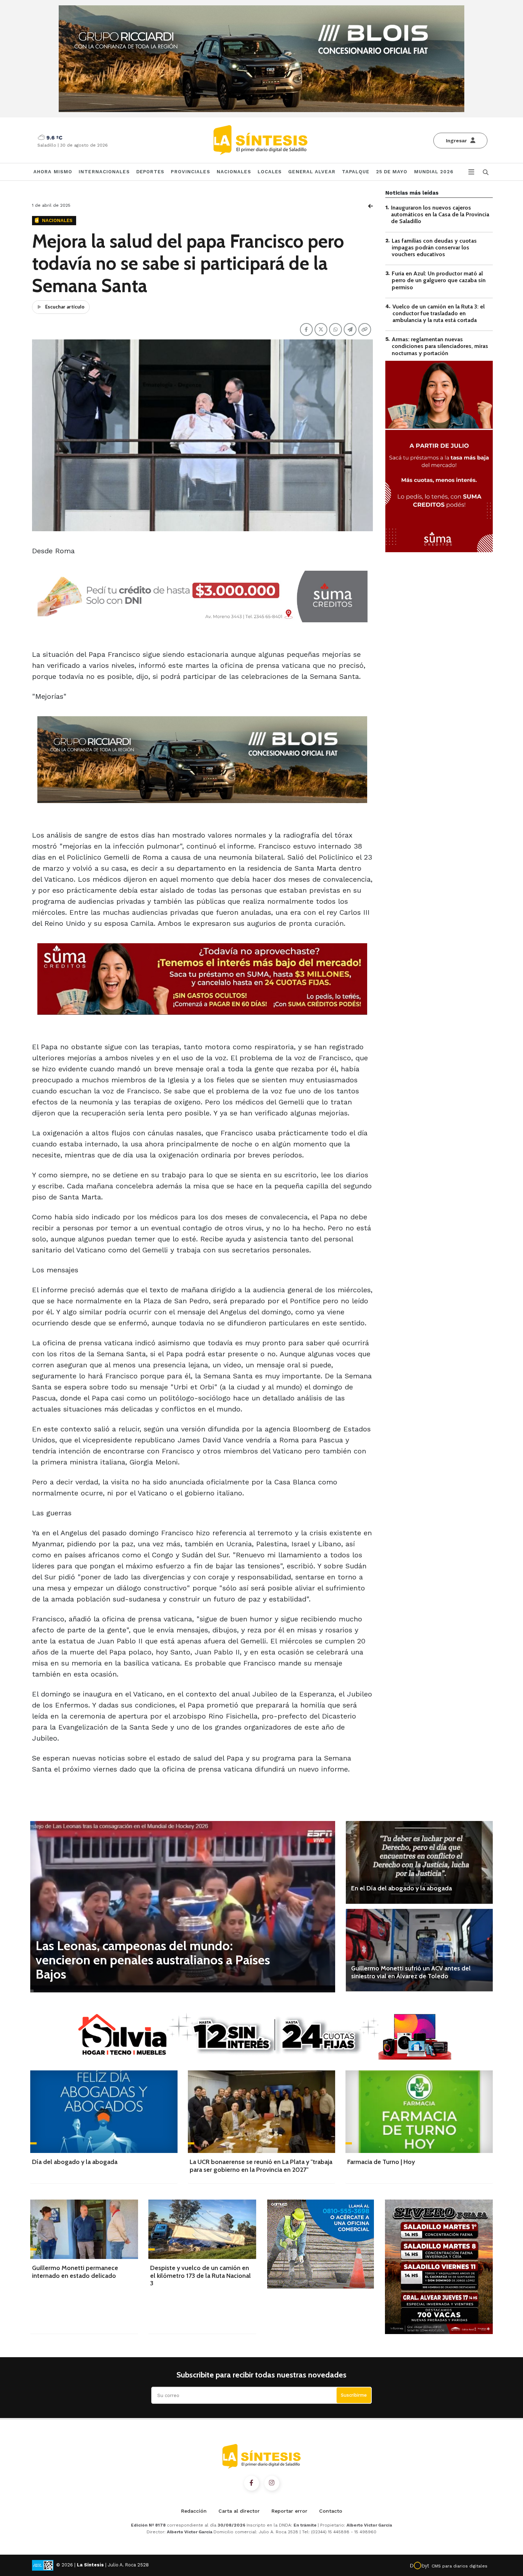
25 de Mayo (392, 172)
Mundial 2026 (434, 172)
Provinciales (190, 172)
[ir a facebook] (252, 2483)
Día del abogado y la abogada (75, 2162)
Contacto (331, 2511)
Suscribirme (354, 2395)
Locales (270, 172)
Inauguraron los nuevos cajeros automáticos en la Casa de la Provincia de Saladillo (440, 214)
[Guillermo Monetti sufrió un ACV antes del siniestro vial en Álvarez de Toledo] (419, 1950)
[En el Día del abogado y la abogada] (419, 1862)
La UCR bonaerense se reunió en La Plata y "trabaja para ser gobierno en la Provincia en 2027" (261, 2166)
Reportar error (289, 2511)
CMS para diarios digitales (459, 2566)
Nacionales (234, 172)
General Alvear (312, 172)
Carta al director (239, 2511)
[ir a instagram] (272, 2483)
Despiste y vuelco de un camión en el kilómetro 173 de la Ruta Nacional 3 (200, 2276)
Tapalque (356, 172)
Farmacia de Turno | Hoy (381, 2162)
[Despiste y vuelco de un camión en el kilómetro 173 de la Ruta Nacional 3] (202, 2229)
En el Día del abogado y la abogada (402, 1888)
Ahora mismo (53, 172)
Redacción (194, 2511)
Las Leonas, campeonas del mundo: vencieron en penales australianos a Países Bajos (153, 1960)
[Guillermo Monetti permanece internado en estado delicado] (84, 2229)
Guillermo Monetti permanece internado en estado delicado (75, 2272)
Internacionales (104, 172)
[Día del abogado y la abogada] (104, 2112)
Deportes (150, 172)
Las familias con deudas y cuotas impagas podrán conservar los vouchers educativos (434, 247)
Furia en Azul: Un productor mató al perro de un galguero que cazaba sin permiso (439, 280)
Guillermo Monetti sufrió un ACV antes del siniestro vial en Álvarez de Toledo (411, 1972)
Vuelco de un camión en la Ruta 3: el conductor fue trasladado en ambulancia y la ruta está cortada (439, 313)
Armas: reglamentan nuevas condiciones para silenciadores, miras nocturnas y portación (440, 346)
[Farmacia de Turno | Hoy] (419, 2112)
